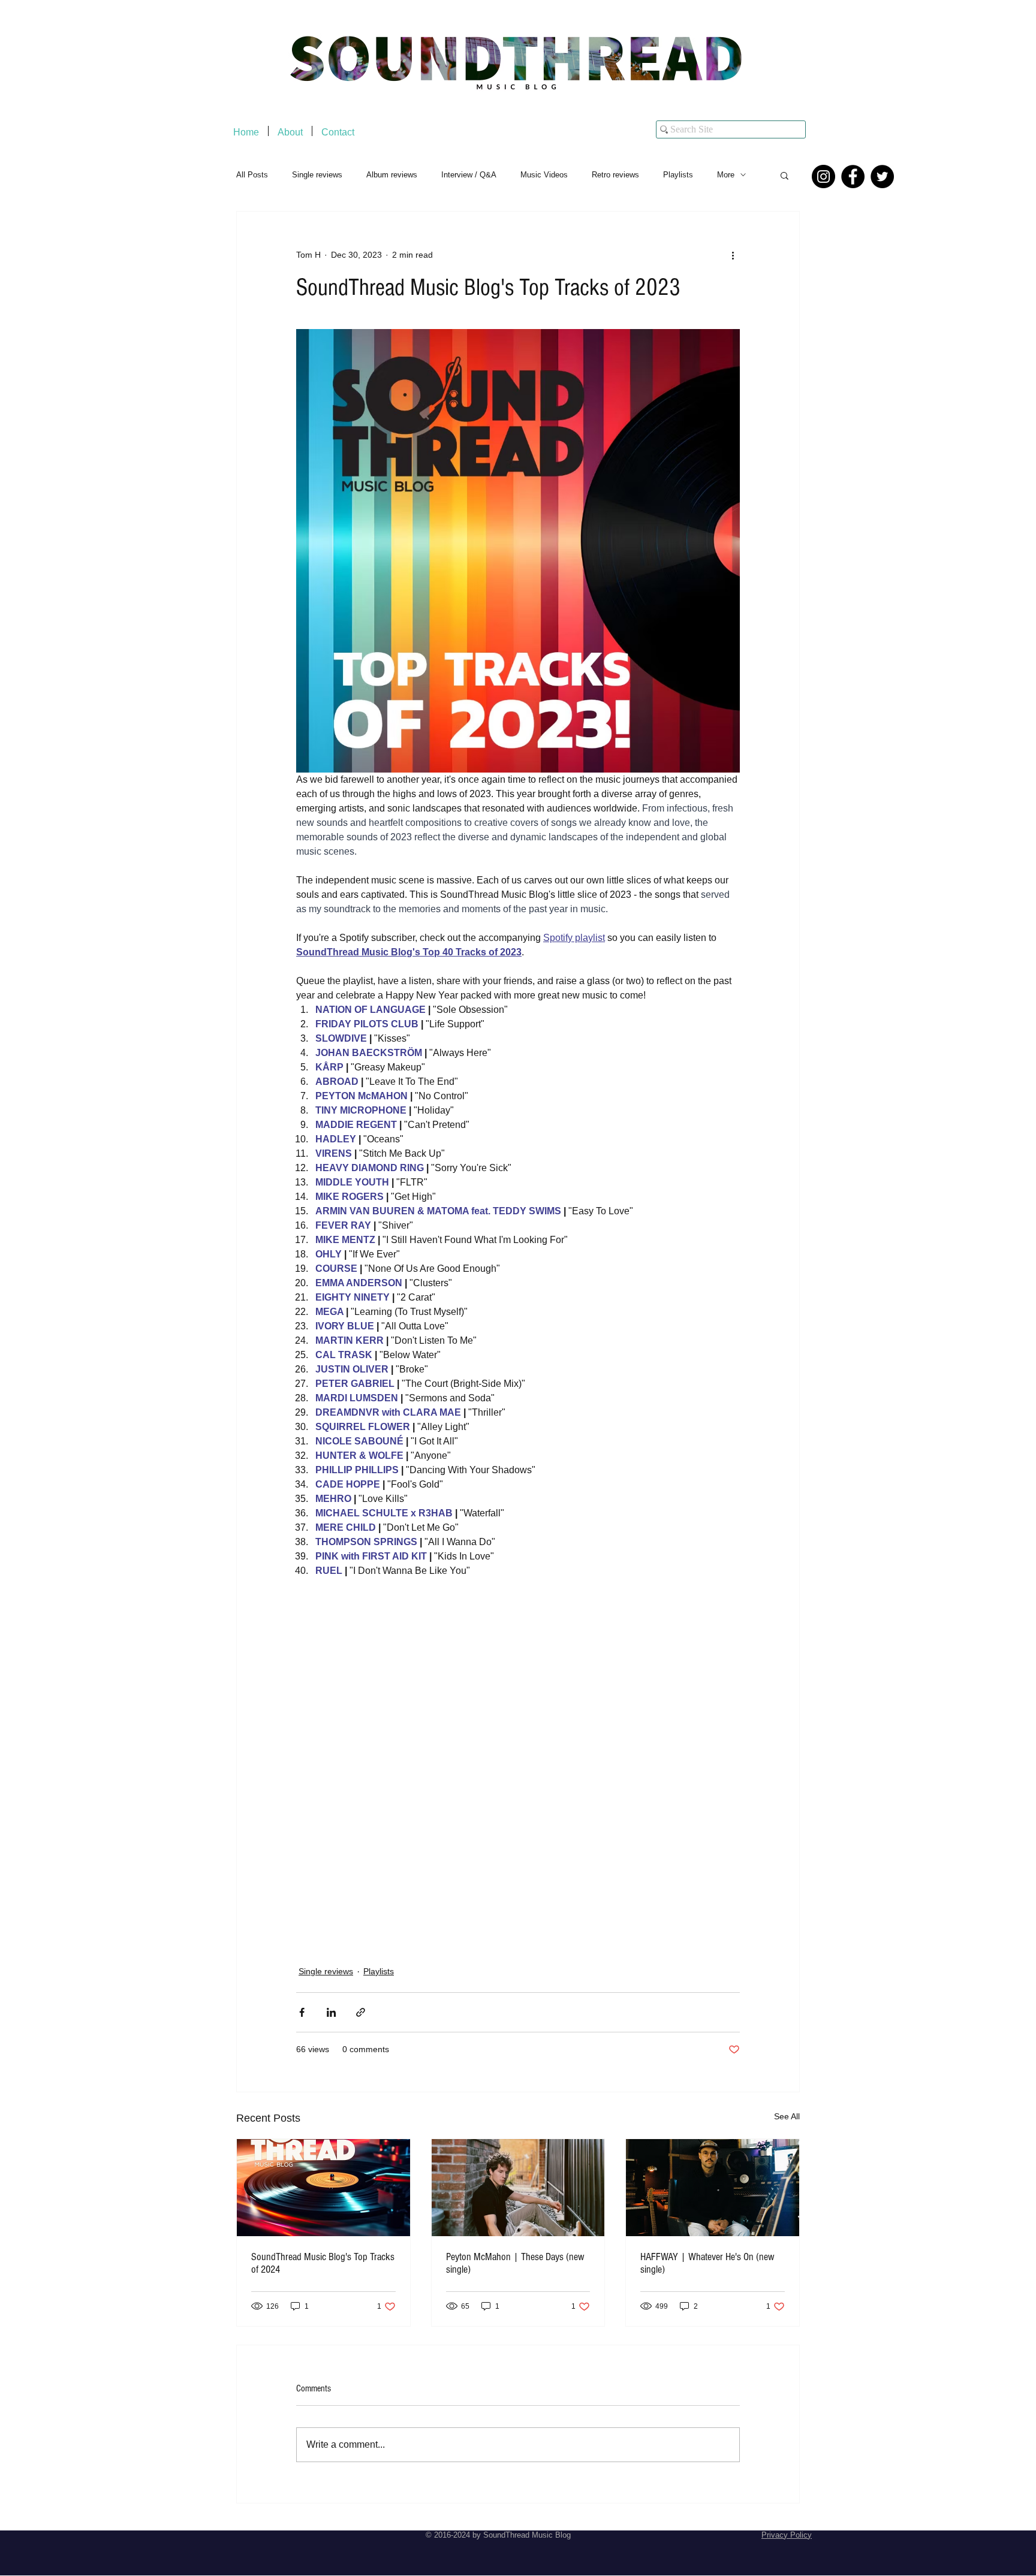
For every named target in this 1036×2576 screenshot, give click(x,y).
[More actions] (733, 255)
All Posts (252, 175)
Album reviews (392, 175)
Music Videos (544, 175)
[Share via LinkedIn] (331, 2012)
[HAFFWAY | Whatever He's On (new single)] (713, 2188)
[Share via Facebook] (302, 2012)
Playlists (678, 175)
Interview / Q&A (469, 175)
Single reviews (317, 175)
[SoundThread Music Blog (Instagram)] (823, 177)
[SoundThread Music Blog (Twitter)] (882, 177)
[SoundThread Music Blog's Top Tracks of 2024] (323, 2188)
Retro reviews (615, 175)
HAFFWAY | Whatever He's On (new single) (707, 2263)
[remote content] (518, 1761)
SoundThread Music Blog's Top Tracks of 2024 (323, 2263)
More (726, 175)
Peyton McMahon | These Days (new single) (515, 2263)
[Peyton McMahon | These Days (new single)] (518, 2188)
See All (787, 2116)
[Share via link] (361, 2012)
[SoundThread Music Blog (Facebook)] (853, 177)
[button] (784, 175)
